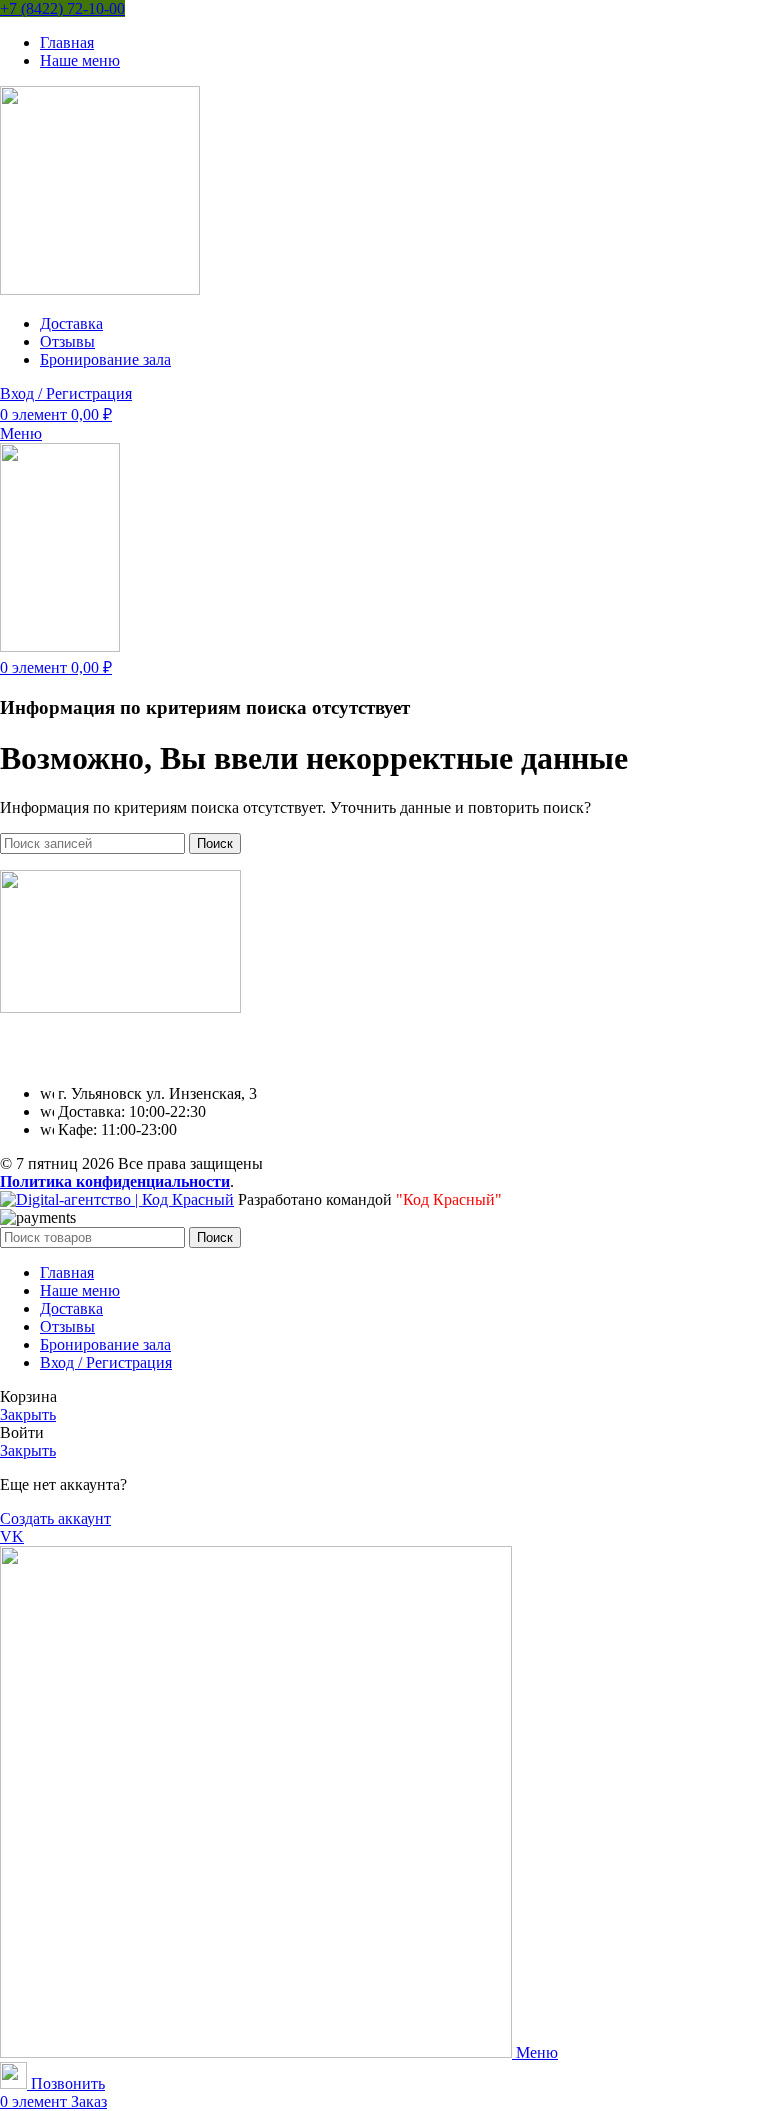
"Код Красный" (449, 1199)
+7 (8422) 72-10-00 (62, 8)
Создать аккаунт (55, 1518)
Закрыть (28, 1414)
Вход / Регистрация (106, 1362)
